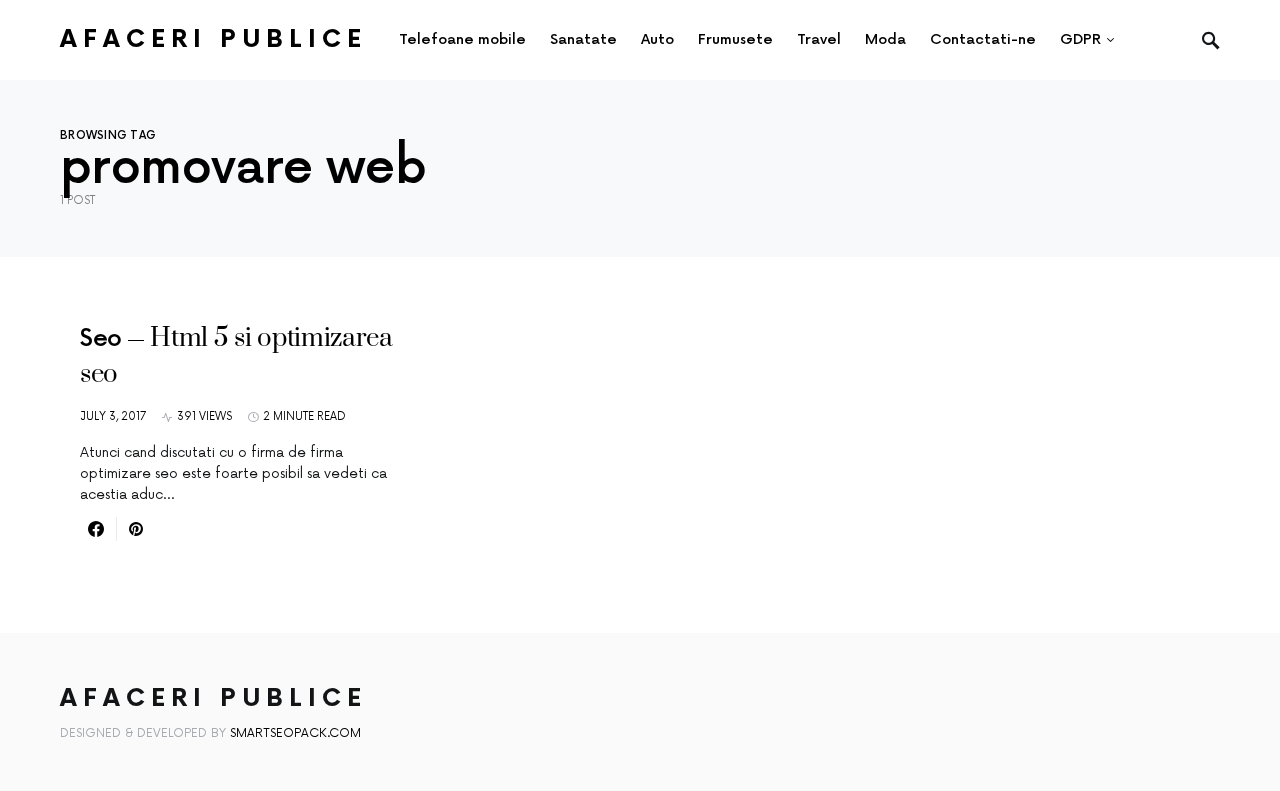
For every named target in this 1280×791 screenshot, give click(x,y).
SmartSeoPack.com (295, 733)
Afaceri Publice (213, 39)
